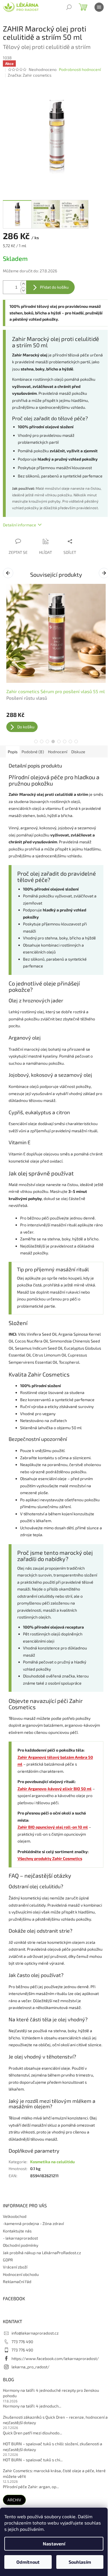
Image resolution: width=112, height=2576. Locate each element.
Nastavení (54, 2544)
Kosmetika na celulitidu (52, 2162)
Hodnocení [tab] (58, 752)
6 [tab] (65, 741)
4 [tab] (53, 741)
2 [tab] (42, 741)
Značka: (30, 75)
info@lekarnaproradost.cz (35, 2333)
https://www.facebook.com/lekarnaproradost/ (55, 2358)
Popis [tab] (13, 752)
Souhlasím (80, 2562)
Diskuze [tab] (78, 752)
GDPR (8, 2260)
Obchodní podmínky (21, 2245)
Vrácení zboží (15, 2267)
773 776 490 (22, 2342)
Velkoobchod (15, 2216)
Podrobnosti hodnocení (80, 69)
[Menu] (99, 7)
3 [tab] (47, 741)
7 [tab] (70, 741)
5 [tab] (59, 741)
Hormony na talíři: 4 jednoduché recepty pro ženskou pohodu (51, 2393)
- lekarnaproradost (20, 2238)
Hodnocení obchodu (21, 2274)
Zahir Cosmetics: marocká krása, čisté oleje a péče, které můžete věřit (54, 2473)
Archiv (14, 2500)
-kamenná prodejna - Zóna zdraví (33, 2223)
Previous (9, 573)
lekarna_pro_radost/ (30, 2367)
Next (105, 573)
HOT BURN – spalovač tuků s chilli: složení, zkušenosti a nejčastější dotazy (53, 2446)
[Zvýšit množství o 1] (23, 284)
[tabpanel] (56, 658)
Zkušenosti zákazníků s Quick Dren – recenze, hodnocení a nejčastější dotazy (55, 2420)
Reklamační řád (17, 2281)
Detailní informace (20, 525)
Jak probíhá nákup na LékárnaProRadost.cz (42, 2253)
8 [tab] (76, 741)
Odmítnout (28, 2562)
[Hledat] (69, 7)
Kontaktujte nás (17, 2231)
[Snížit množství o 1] (23, 290)
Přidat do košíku (54, 287)
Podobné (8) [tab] (33, 752)
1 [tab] (36, 741)
